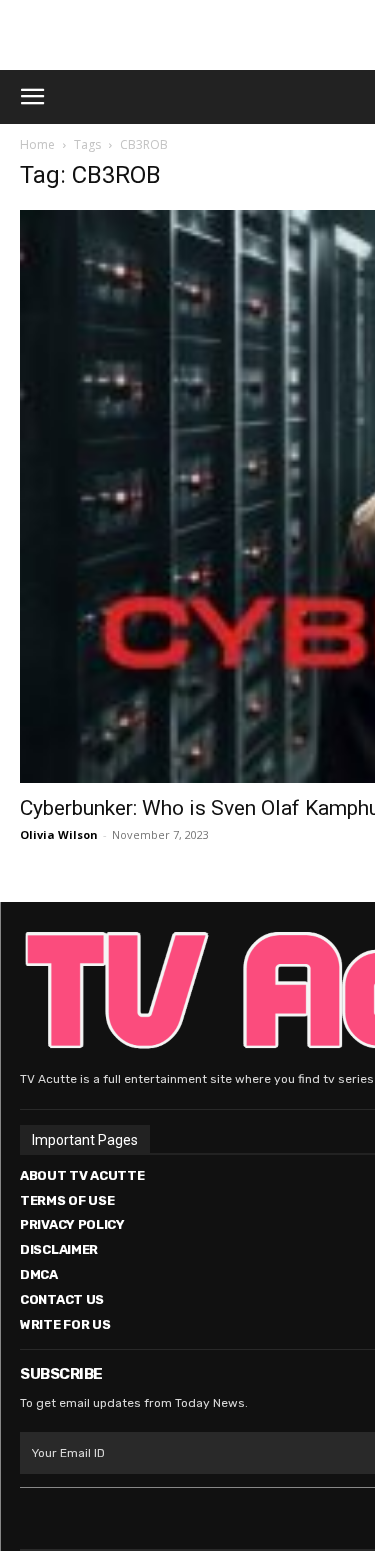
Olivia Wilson (59, 834)
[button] (32, 97)
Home (37, 144)
